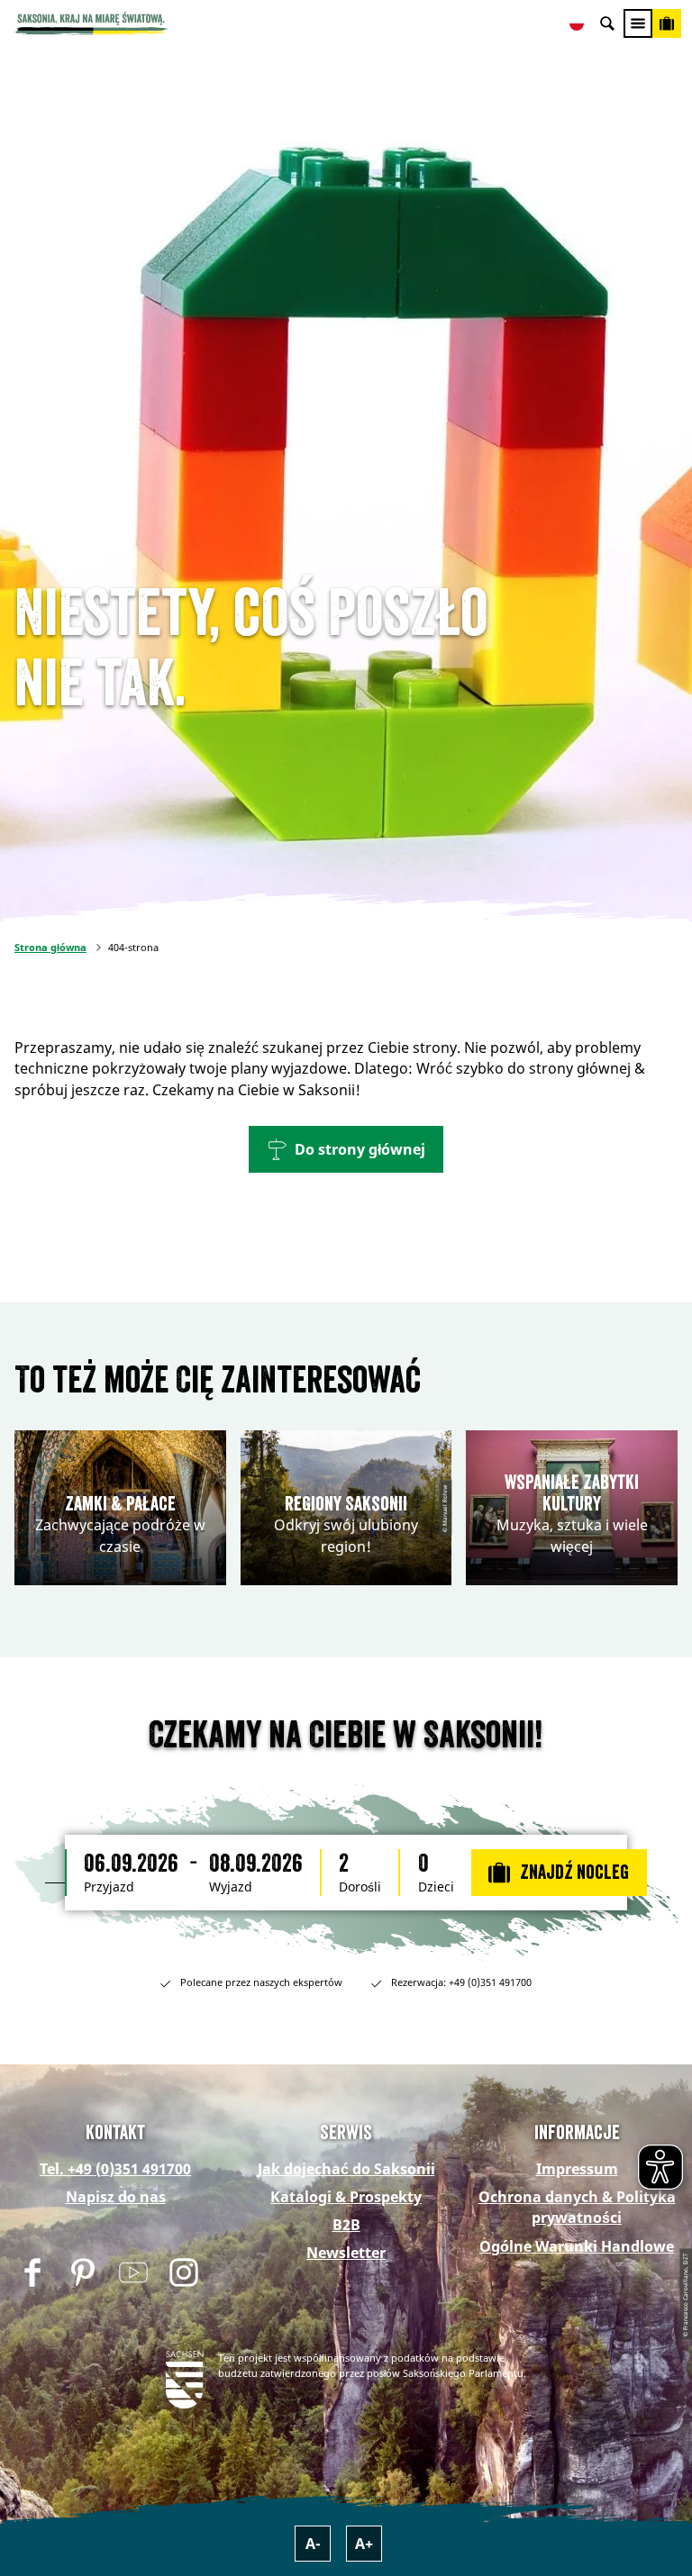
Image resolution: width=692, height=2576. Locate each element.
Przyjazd (109, 1887)
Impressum (577, 2169)
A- (313, 2544)
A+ (364, 2544)
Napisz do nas (116, 2197)
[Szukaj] (607, 23)
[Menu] (638, 23)
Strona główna (50, 947)
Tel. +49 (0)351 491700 (115, 2169)
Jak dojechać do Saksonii (346, 2169)
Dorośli (360, 1887)
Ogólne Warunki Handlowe (577, 2246)
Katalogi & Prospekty (346, 2197)
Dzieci (436, 1887)
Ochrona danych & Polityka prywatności (577, 2207)
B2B (346, 2225)
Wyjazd (231, 1887)
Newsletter (346, 2253)
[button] (346, 1149)
